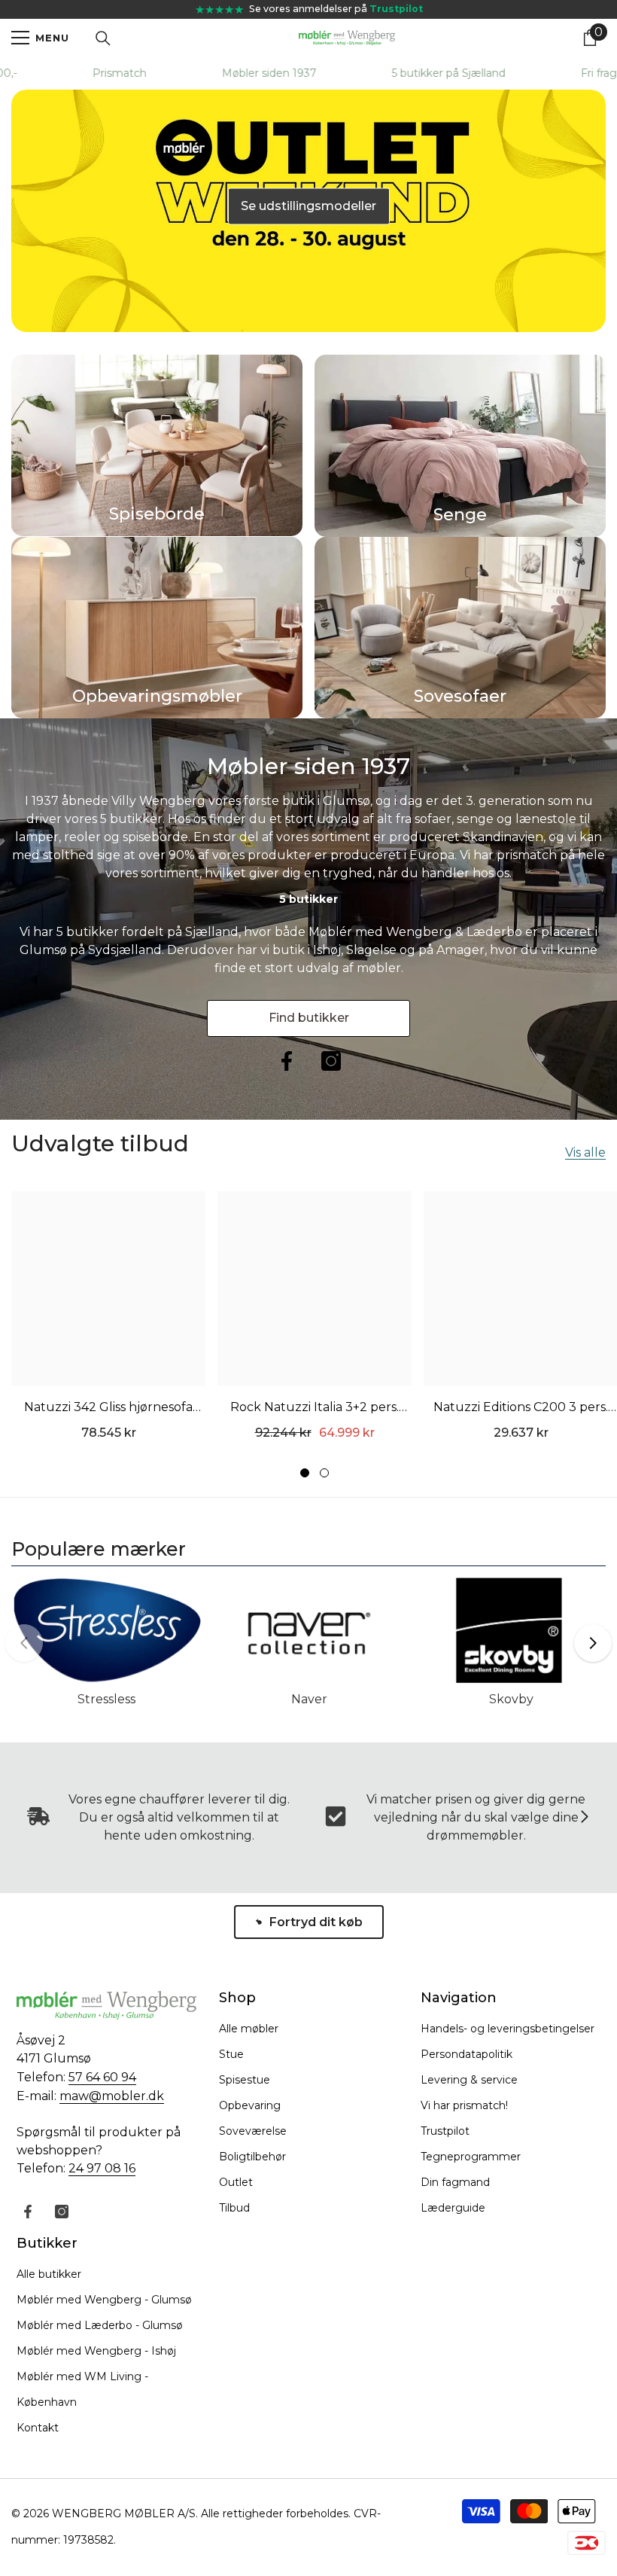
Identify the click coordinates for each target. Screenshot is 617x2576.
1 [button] (305, 1473)
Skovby (511, 1699)
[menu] (20, 38)
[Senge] (460, 446)
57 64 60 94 (102, 2077)
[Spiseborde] (157, 445)
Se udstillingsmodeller (308, 206)
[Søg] (103, 38)
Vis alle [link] (585, 1153)
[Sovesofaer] (460, 628)
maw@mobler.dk (112, 2096)
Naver (309, 1699)
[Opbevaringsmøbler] (157, 628)
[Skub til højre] (584, 1818)
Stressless (106, 1699)
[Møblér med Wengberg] (106, 1636)
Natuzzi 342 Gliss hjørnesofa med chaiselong (108, 1409)
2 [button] (324, 1473)
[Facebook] (287, 1061)
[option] (157, 445)
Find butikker (309, 1018)
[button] (593, 1643)
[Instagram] (331, 1061)
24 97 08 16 (102, 2168)
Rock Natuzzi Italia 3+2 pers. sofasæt (315, 1409)
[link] (457, 1818)
